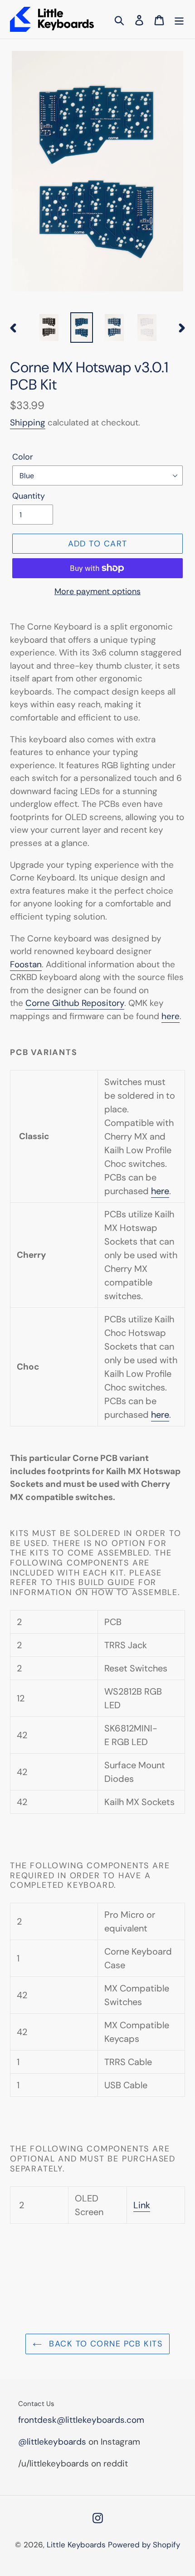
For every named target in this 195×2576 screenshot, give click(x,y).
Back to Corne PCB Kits (104, 2344)
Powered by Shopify (144, 2545)
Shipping (28, 423)
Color (23, 457)
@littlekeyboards (52, 2442)
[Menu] (179, 19)
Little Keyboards (76, 2545)
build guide (107, 1582)
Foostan (26, 964)
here (160, 1191)
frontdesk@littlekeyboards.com (81, 2420)
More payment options (97, 591)
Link (142, 2205)
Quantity (29, 496)
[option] (49, 328)
